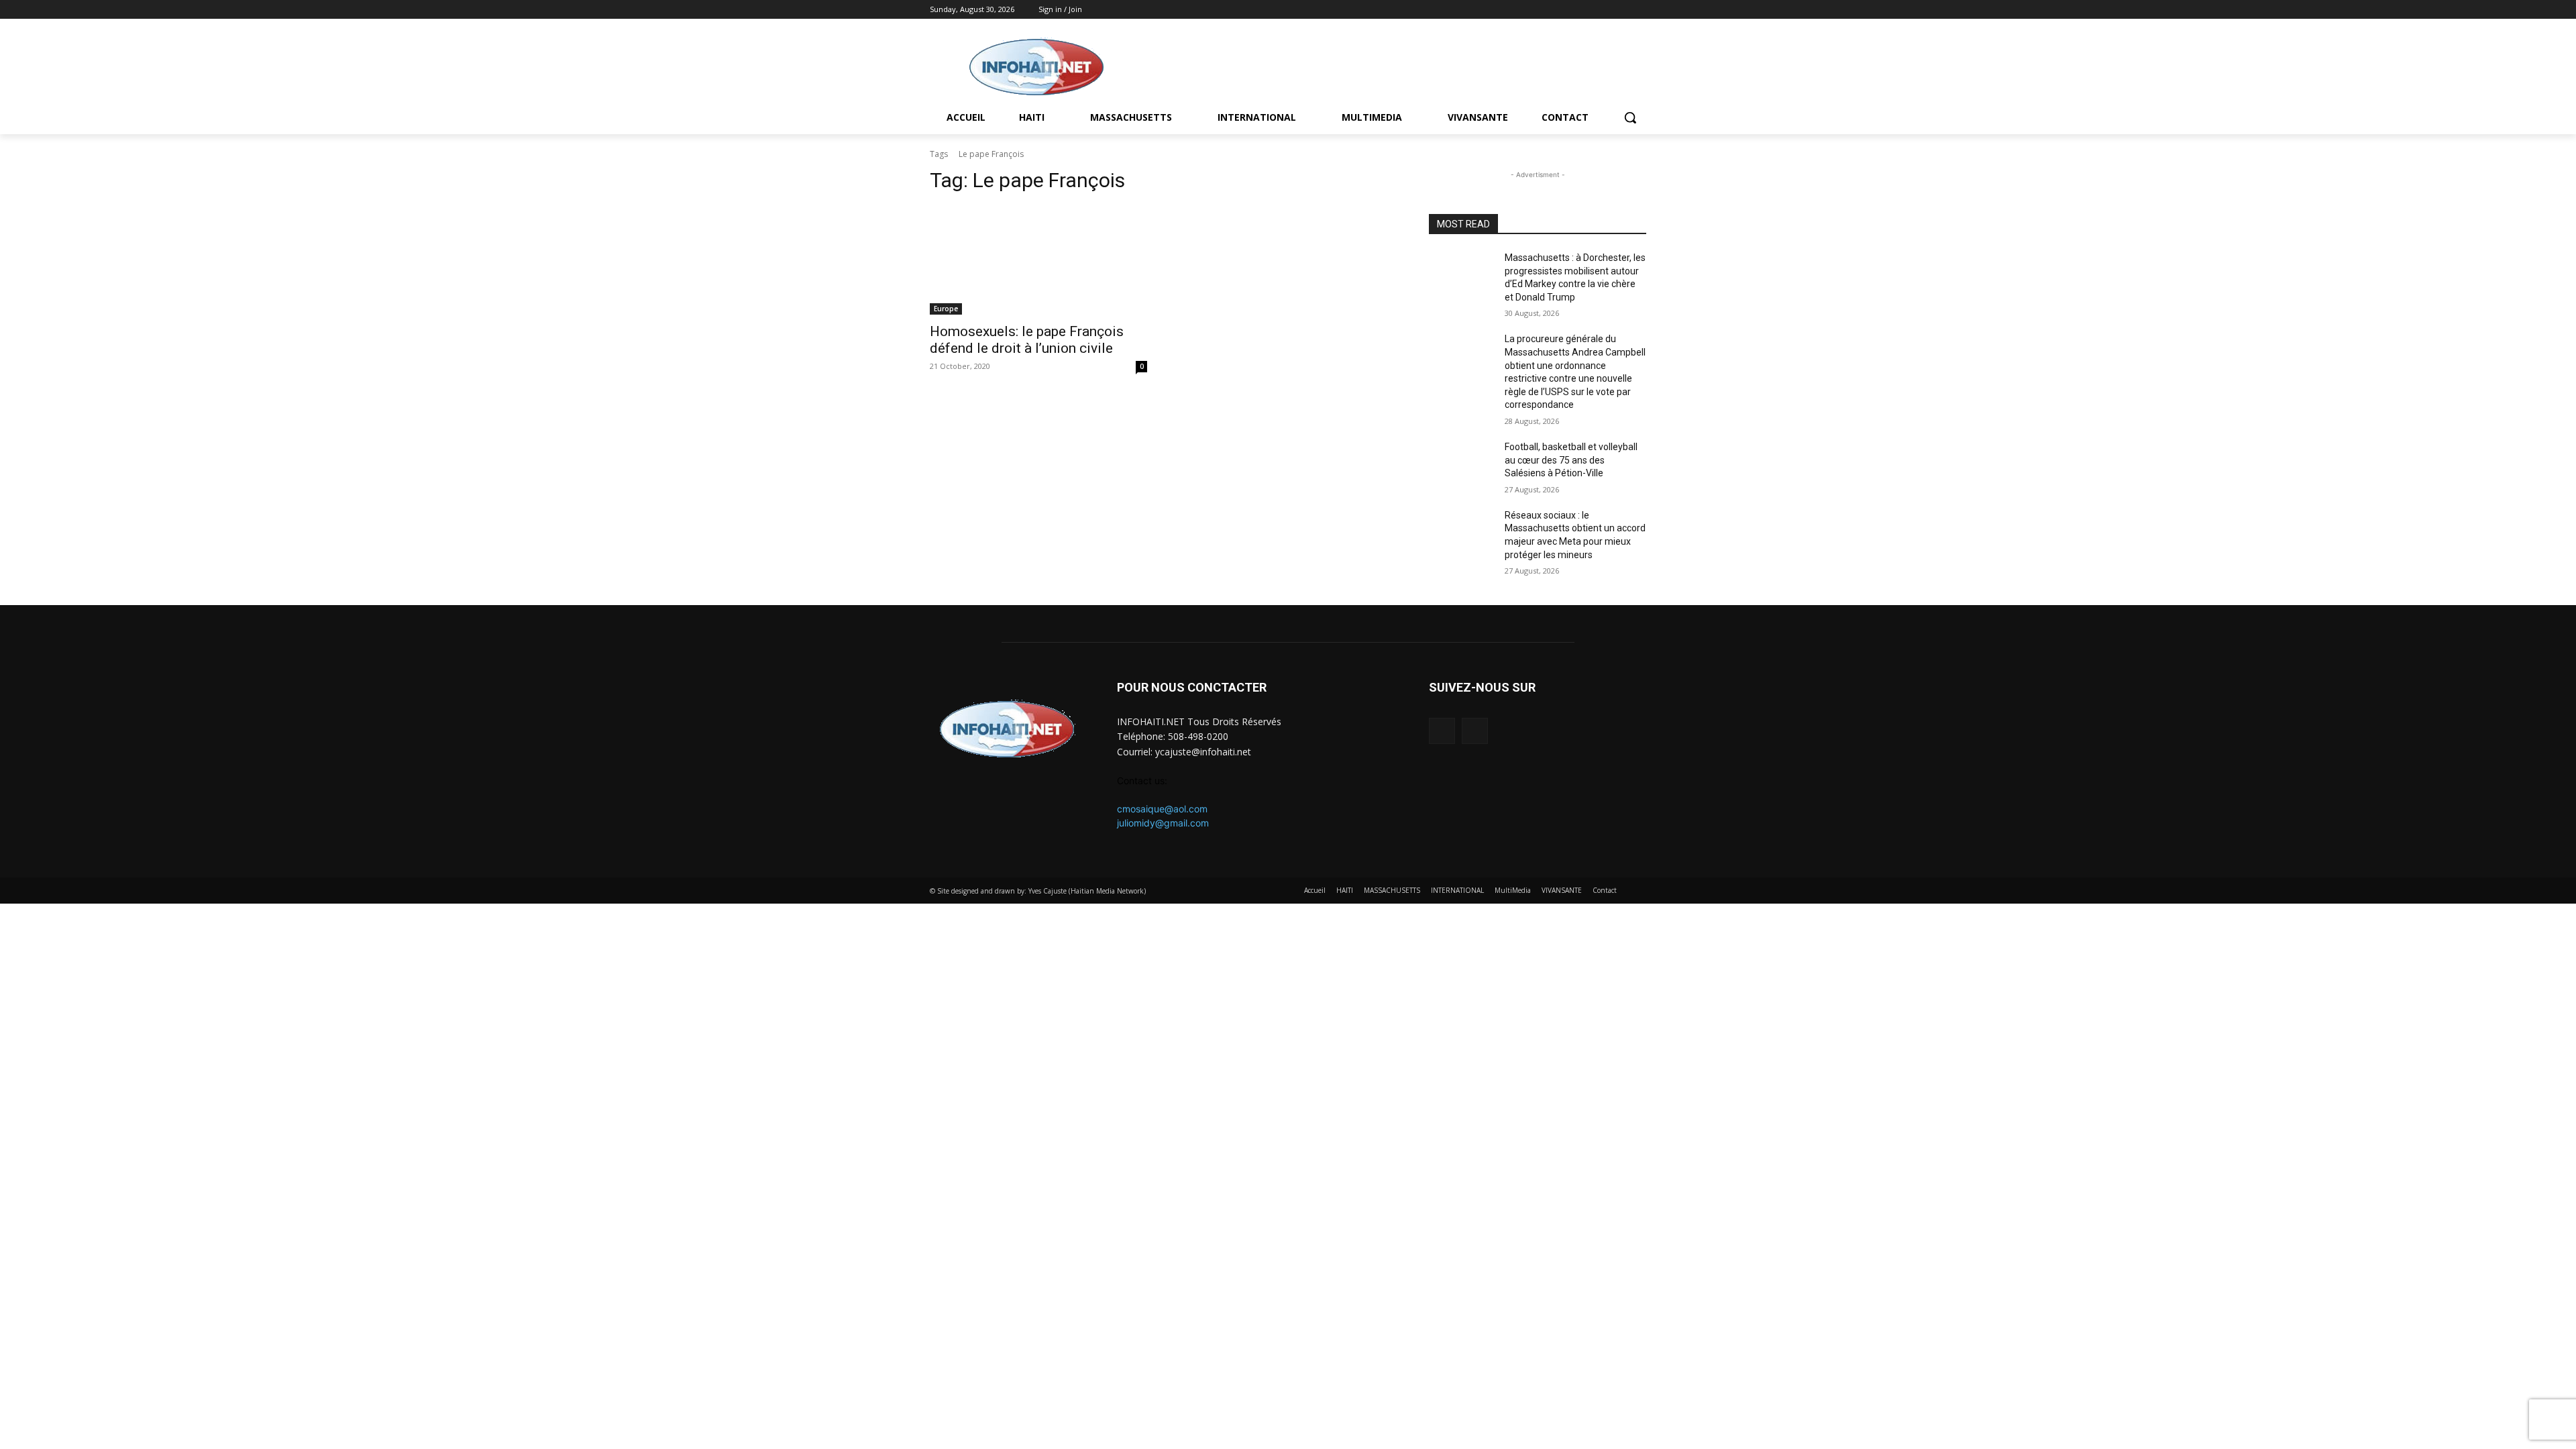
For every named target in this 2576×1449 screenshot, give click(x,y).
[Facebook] (1620, 10)
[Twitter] (1639, 10)
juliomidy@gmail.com (1163, 823)
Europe (946, 309)
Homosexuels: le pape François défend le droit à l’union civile (1027, 340)
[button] (1630, 117)
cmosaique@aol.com (1162, 809)
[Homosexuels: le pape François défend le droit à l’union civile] (1038, 260)
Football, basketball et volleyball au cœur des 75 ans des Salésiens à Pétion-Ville (1571, 460)
